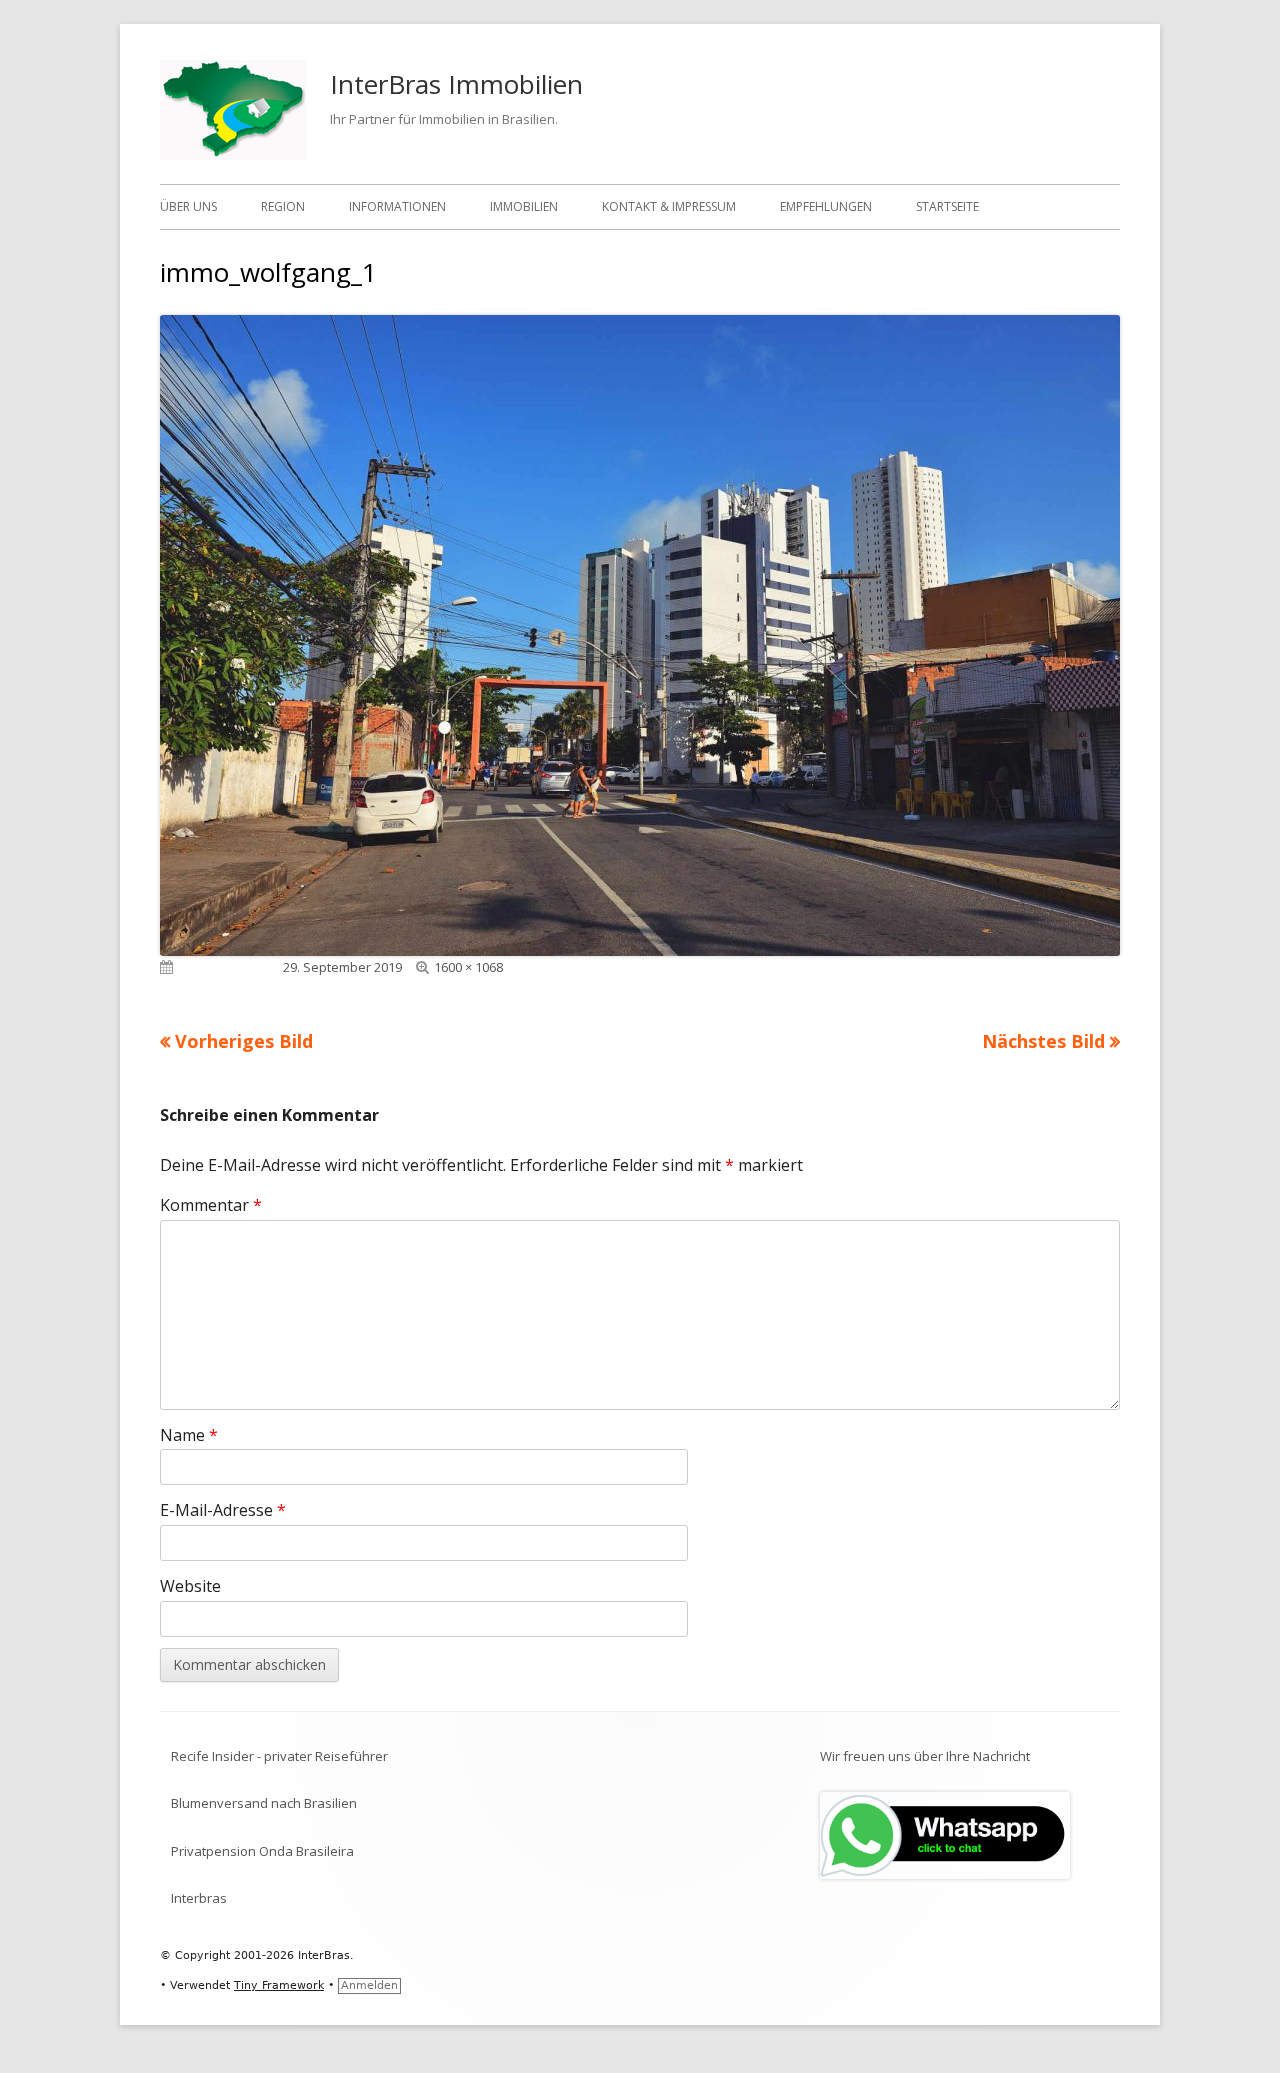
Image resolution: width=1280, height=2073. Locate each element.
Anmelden (369, 1985)
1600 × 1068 (468, 967)
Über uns (188, 206)
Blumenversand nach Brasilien (264, 1803)
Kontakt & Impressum (669, 206)
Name (189, 1435)
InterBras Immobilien (456, 84)
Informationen (397, 206)
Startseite (947, 206)
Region (283, 206)
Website (190, 1586)
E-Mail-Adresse (223, 1510)
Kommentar (211, 1205)
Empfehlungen (826, 206)
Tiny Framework (279, 1985)
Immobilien (524, 206)
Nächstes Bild (1043, 1041)
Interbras (199, 1898)
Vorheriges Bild (244, 1041)
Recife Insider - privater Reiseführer (279, 1756)
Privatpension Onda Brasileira (262, 1851)
